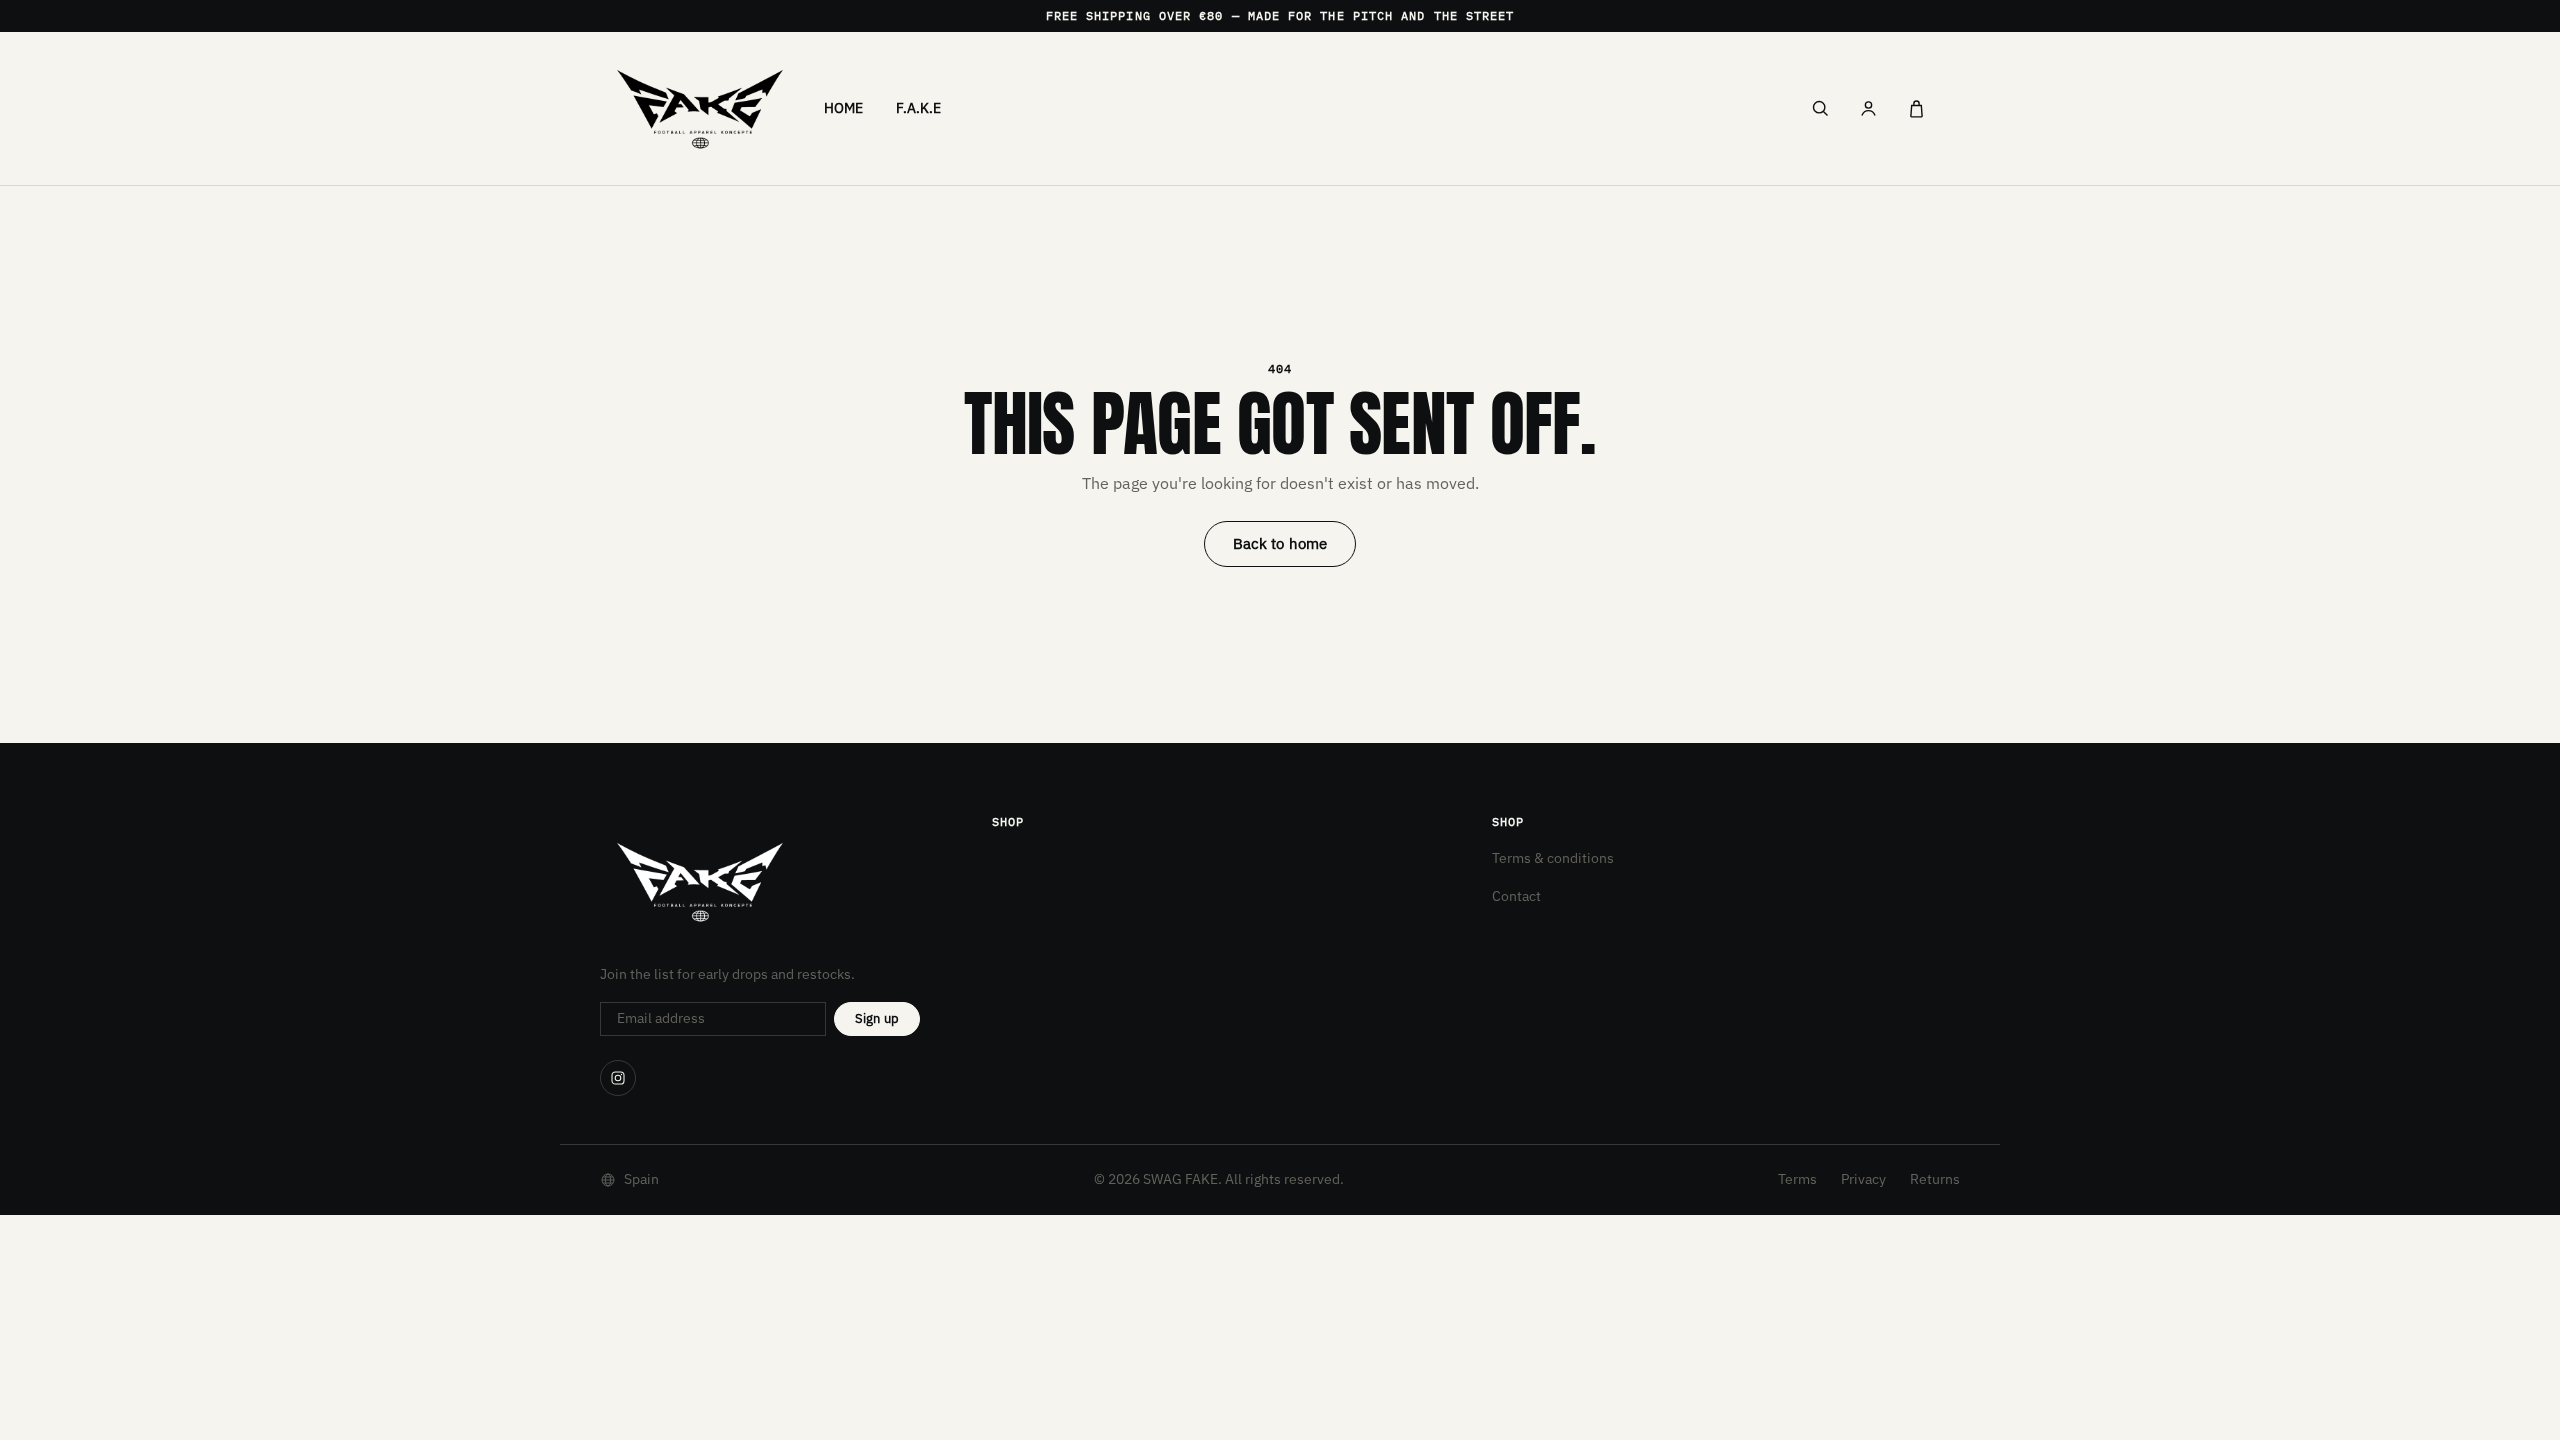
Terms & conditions (1553, 858)
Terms (1797, 1179)
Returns (1935, 1179)
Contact (1516, 896)
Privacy (1863, 1179)
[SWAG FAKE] (700, 108)
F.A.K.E (919, 108)
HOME (844, 108)
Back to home (1280, 543)
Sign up (877, 1018)
